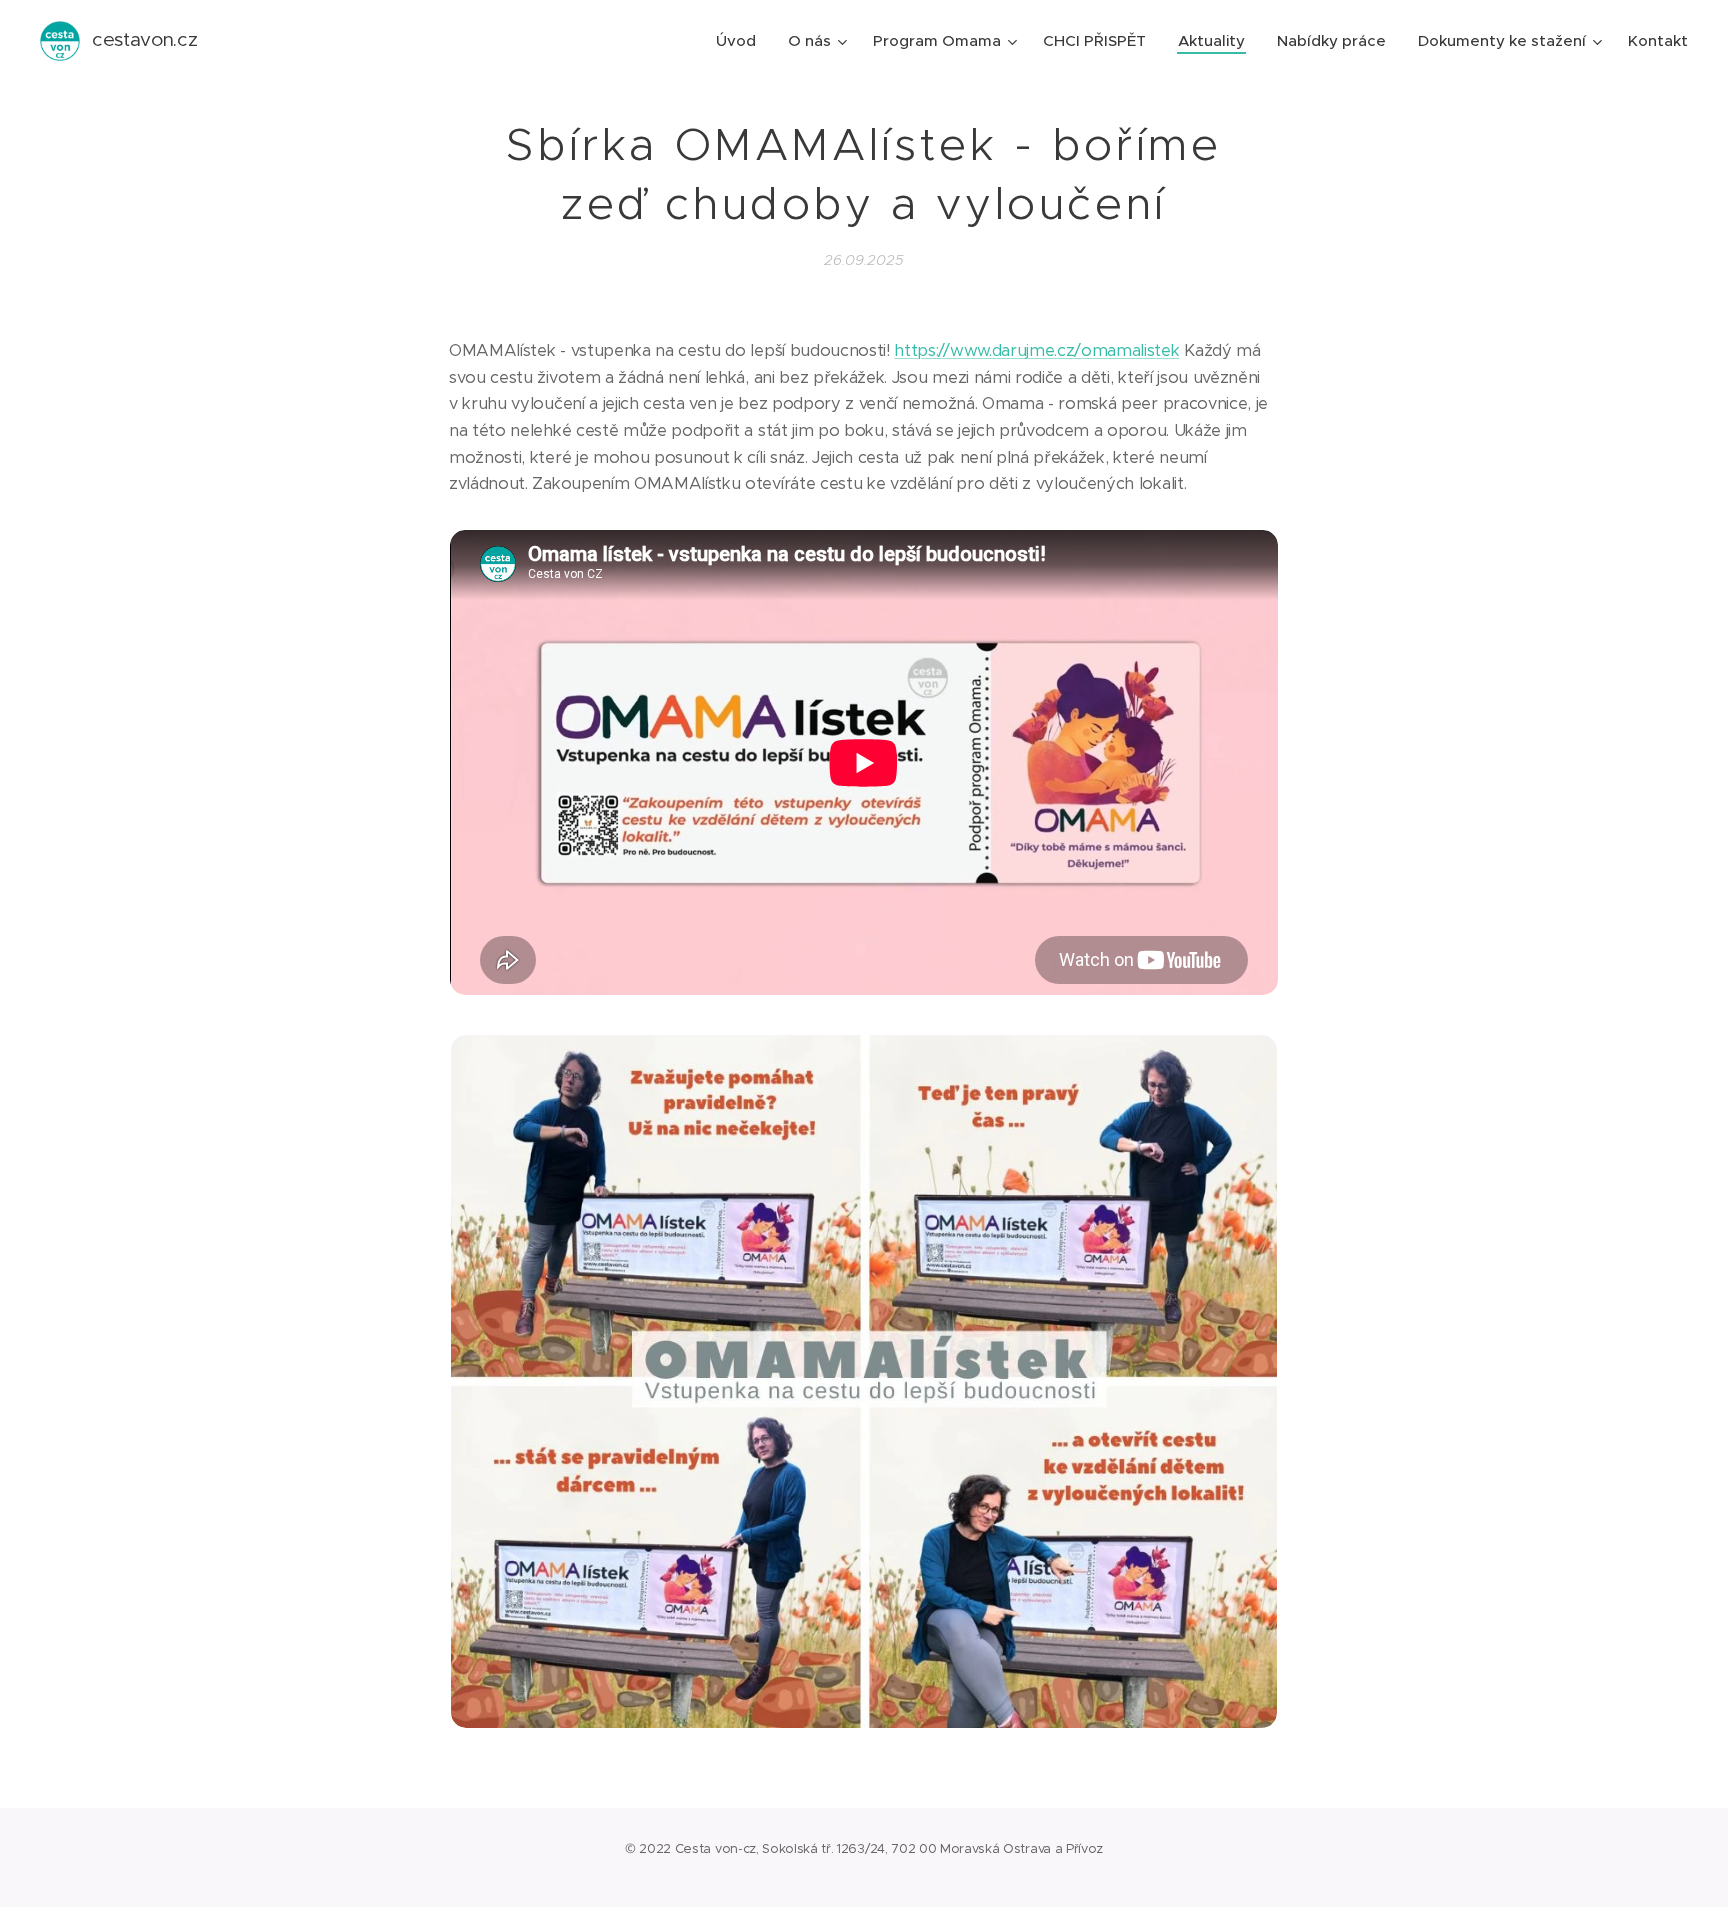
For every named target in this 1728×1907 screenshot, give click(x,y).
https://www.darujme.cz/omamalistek (1036, 350)
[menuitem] (741, 41)
